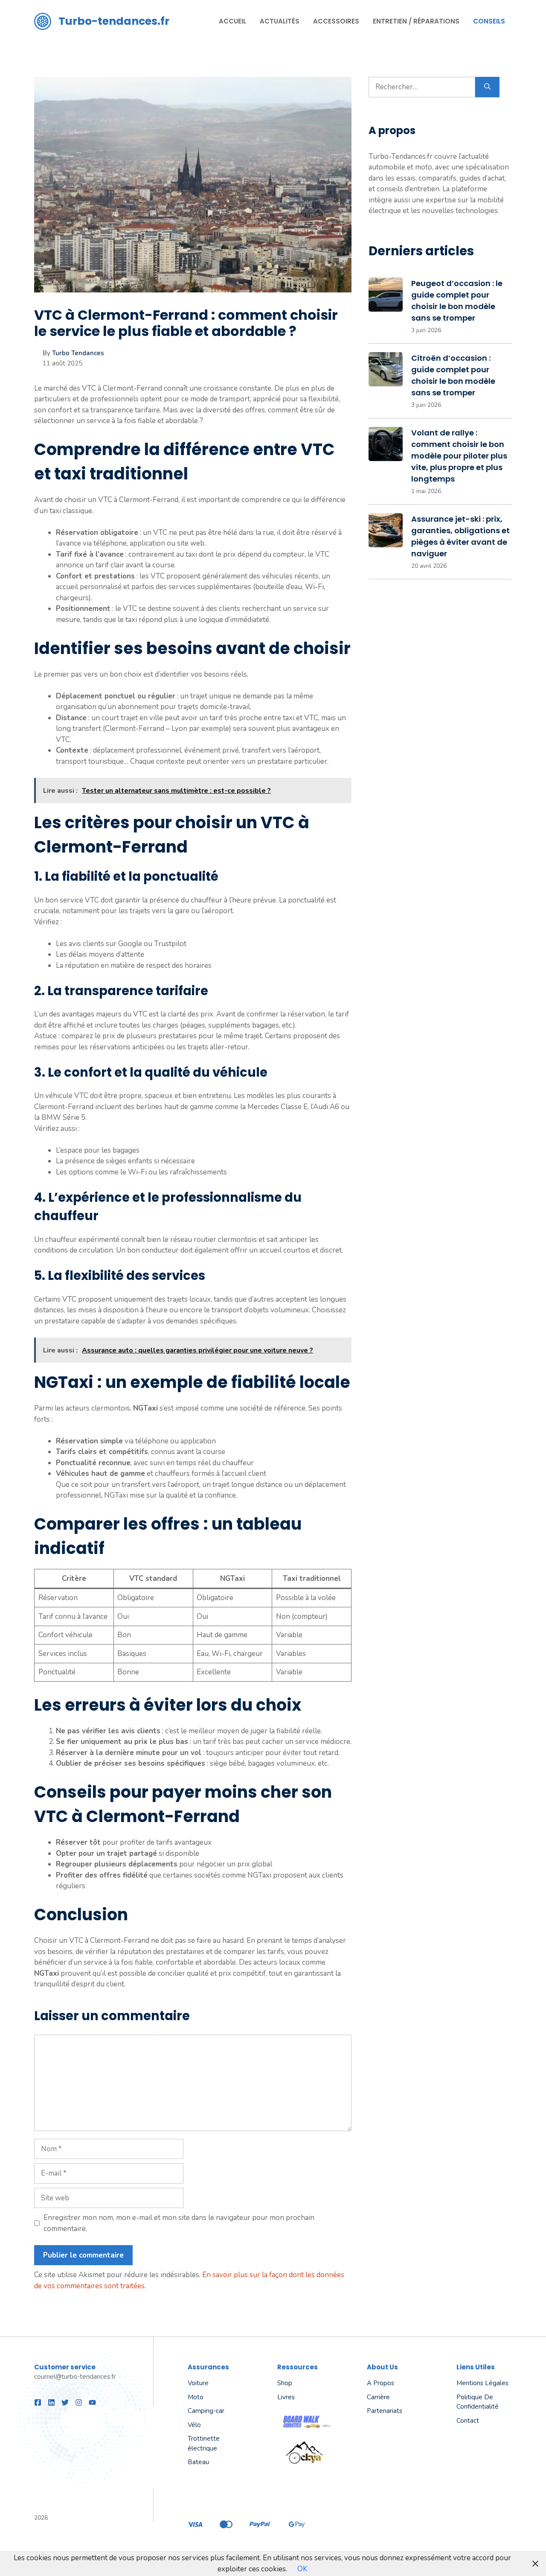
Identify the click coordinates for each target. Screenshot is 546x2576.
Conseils (489, 21)
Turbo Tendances (78, 353)
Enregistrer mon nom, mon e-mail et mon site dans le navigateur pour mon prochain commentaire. (179, 2223)
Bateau (198, 2462)
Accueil (232, 21)
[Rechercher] (487, 87)
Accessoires (336, 21)
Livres (286, 2397)
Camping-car (206, 2411)
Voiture (198, 2383)
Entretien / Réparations (416, 21)
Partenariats (385, 2411)
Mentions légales (482, 2383)
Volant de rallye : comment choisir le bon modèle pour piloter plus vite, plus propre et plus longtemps (459, 456)
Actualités (280, 21)
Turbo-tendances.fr (114, 21)
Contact (468, 2421)
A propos (380, 2383)
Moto (196, 2397)
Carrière (378, 2397)
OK (302, 2569)
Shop (285, 2383)
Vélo (194, 2425)
